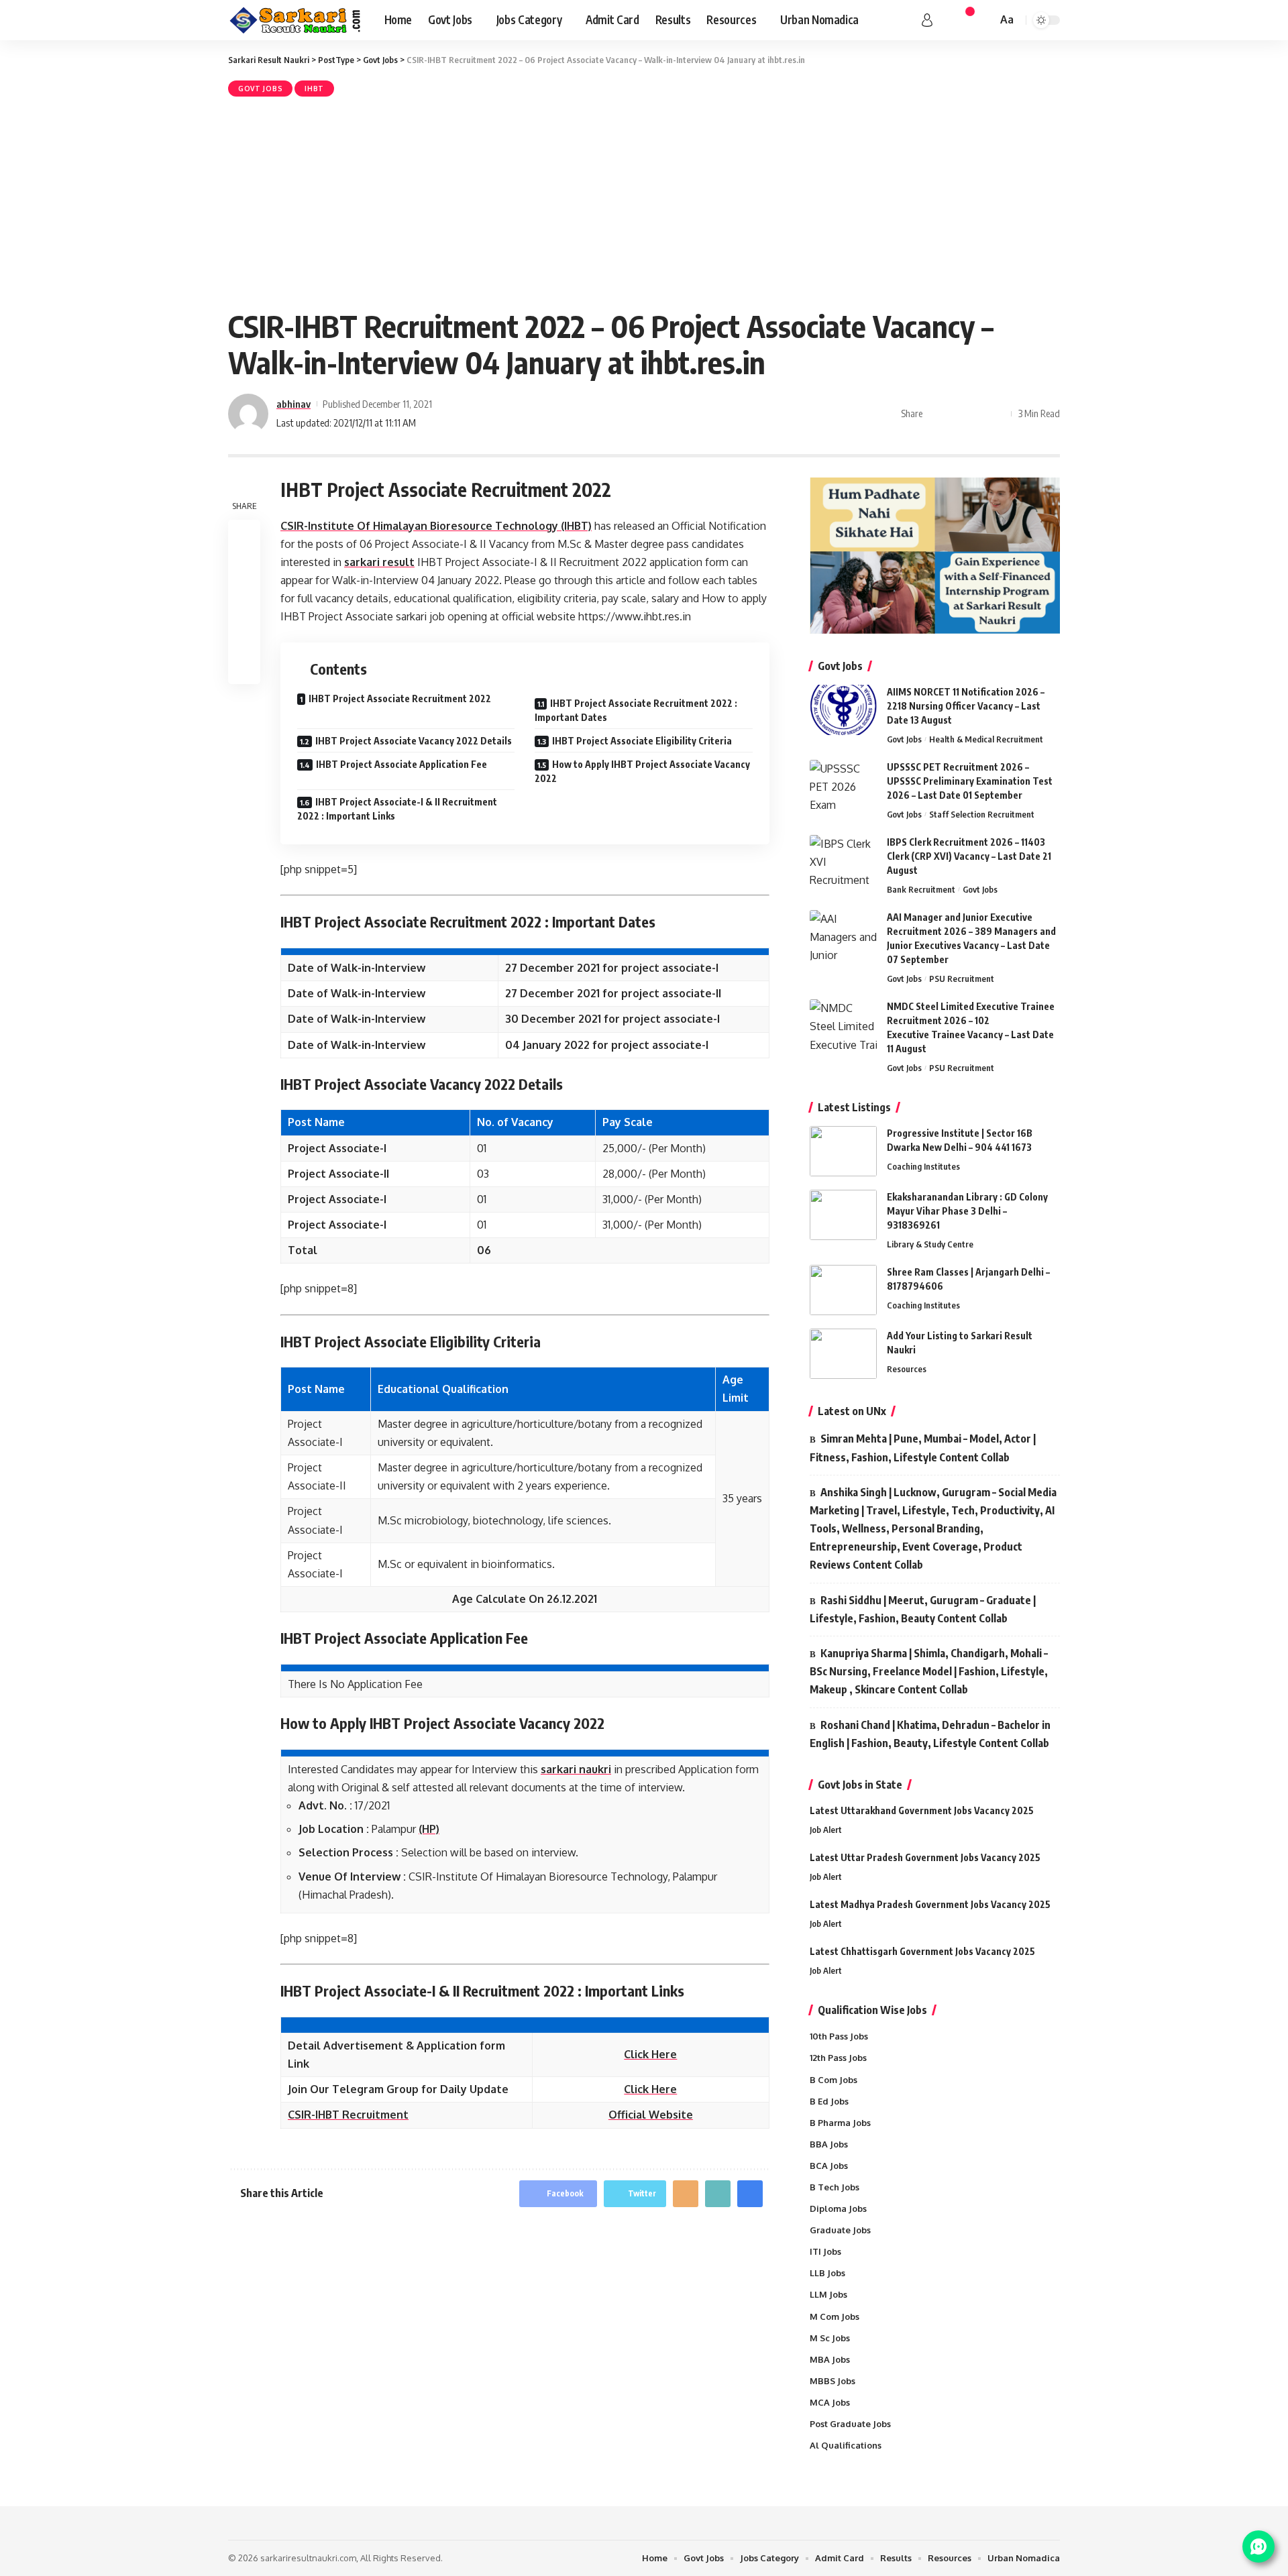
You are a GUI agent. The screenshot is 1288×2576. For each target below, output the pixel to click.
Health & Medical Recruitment (986, 739)
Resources (907, 1369)
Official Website (651, 2115)
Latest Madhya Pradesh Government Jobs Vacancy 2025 (930, 1904)
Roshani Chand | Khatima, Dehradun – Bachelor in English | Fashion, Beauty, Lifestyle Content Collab (930, 1734)
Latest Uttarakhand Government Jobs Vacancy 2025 (922, 1810)
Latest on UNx (852, 1411)
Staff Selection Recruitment (982, 814)
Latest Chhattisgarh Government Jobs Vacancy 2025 (922, 1951)
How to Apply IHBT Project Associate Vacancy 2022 (642, 771)
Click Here (650, 2054)
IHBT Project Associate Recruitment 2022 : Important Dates (636, 710)
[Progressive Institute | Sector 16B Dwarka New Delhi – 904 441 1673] (843, 1151)
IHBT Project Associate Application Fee (401, 764)
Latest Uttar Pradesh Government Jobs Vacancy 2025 (925, 1857)
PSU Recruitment (962, 978)
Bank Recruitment (921, 889)
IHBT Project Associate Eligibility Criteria (642, 741)
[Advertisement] (644, 201)
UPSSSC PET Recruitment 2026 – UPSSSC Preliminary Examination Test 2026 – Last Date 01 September (970, 781)
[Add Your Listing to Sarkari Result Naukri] (843, 1354)
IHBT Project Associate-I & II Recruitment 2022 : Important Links (397, 809)
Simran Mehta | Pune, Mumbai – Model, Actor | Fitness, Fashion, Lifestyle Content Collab (923, 1448)
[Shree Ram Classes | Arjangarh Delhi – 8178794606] (843, 1290)
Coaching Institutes (923, 1166)
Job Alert (826, 1830)
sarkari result (379, 562)
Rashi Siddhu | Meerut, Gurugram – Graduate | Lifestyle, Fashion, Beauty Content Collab (923, 1609)
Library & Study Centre (930, 1244)
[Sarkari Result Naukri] (296, 20)
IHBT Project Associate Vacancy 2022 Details (414, 741)
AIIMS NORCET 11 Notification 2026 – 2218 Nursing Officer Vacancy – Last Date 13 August (966, 706)
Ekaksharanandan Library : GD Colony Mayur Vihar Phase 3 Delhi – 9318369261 (967, 1211)
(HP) (429, 1829)
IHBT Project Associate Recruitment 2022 (400, 698)
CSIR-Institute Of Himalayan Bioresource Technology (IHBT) (436, 526)
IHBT (314, 89)
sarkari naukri (576, 1769)
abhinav (293, 404)
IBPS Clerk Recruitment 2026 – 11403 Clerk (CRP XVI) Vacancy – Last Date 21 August (969, 856)
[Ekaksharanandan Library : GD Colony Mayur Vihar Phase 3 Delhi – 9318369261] (843, 1215)
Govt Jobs (260, 89)
